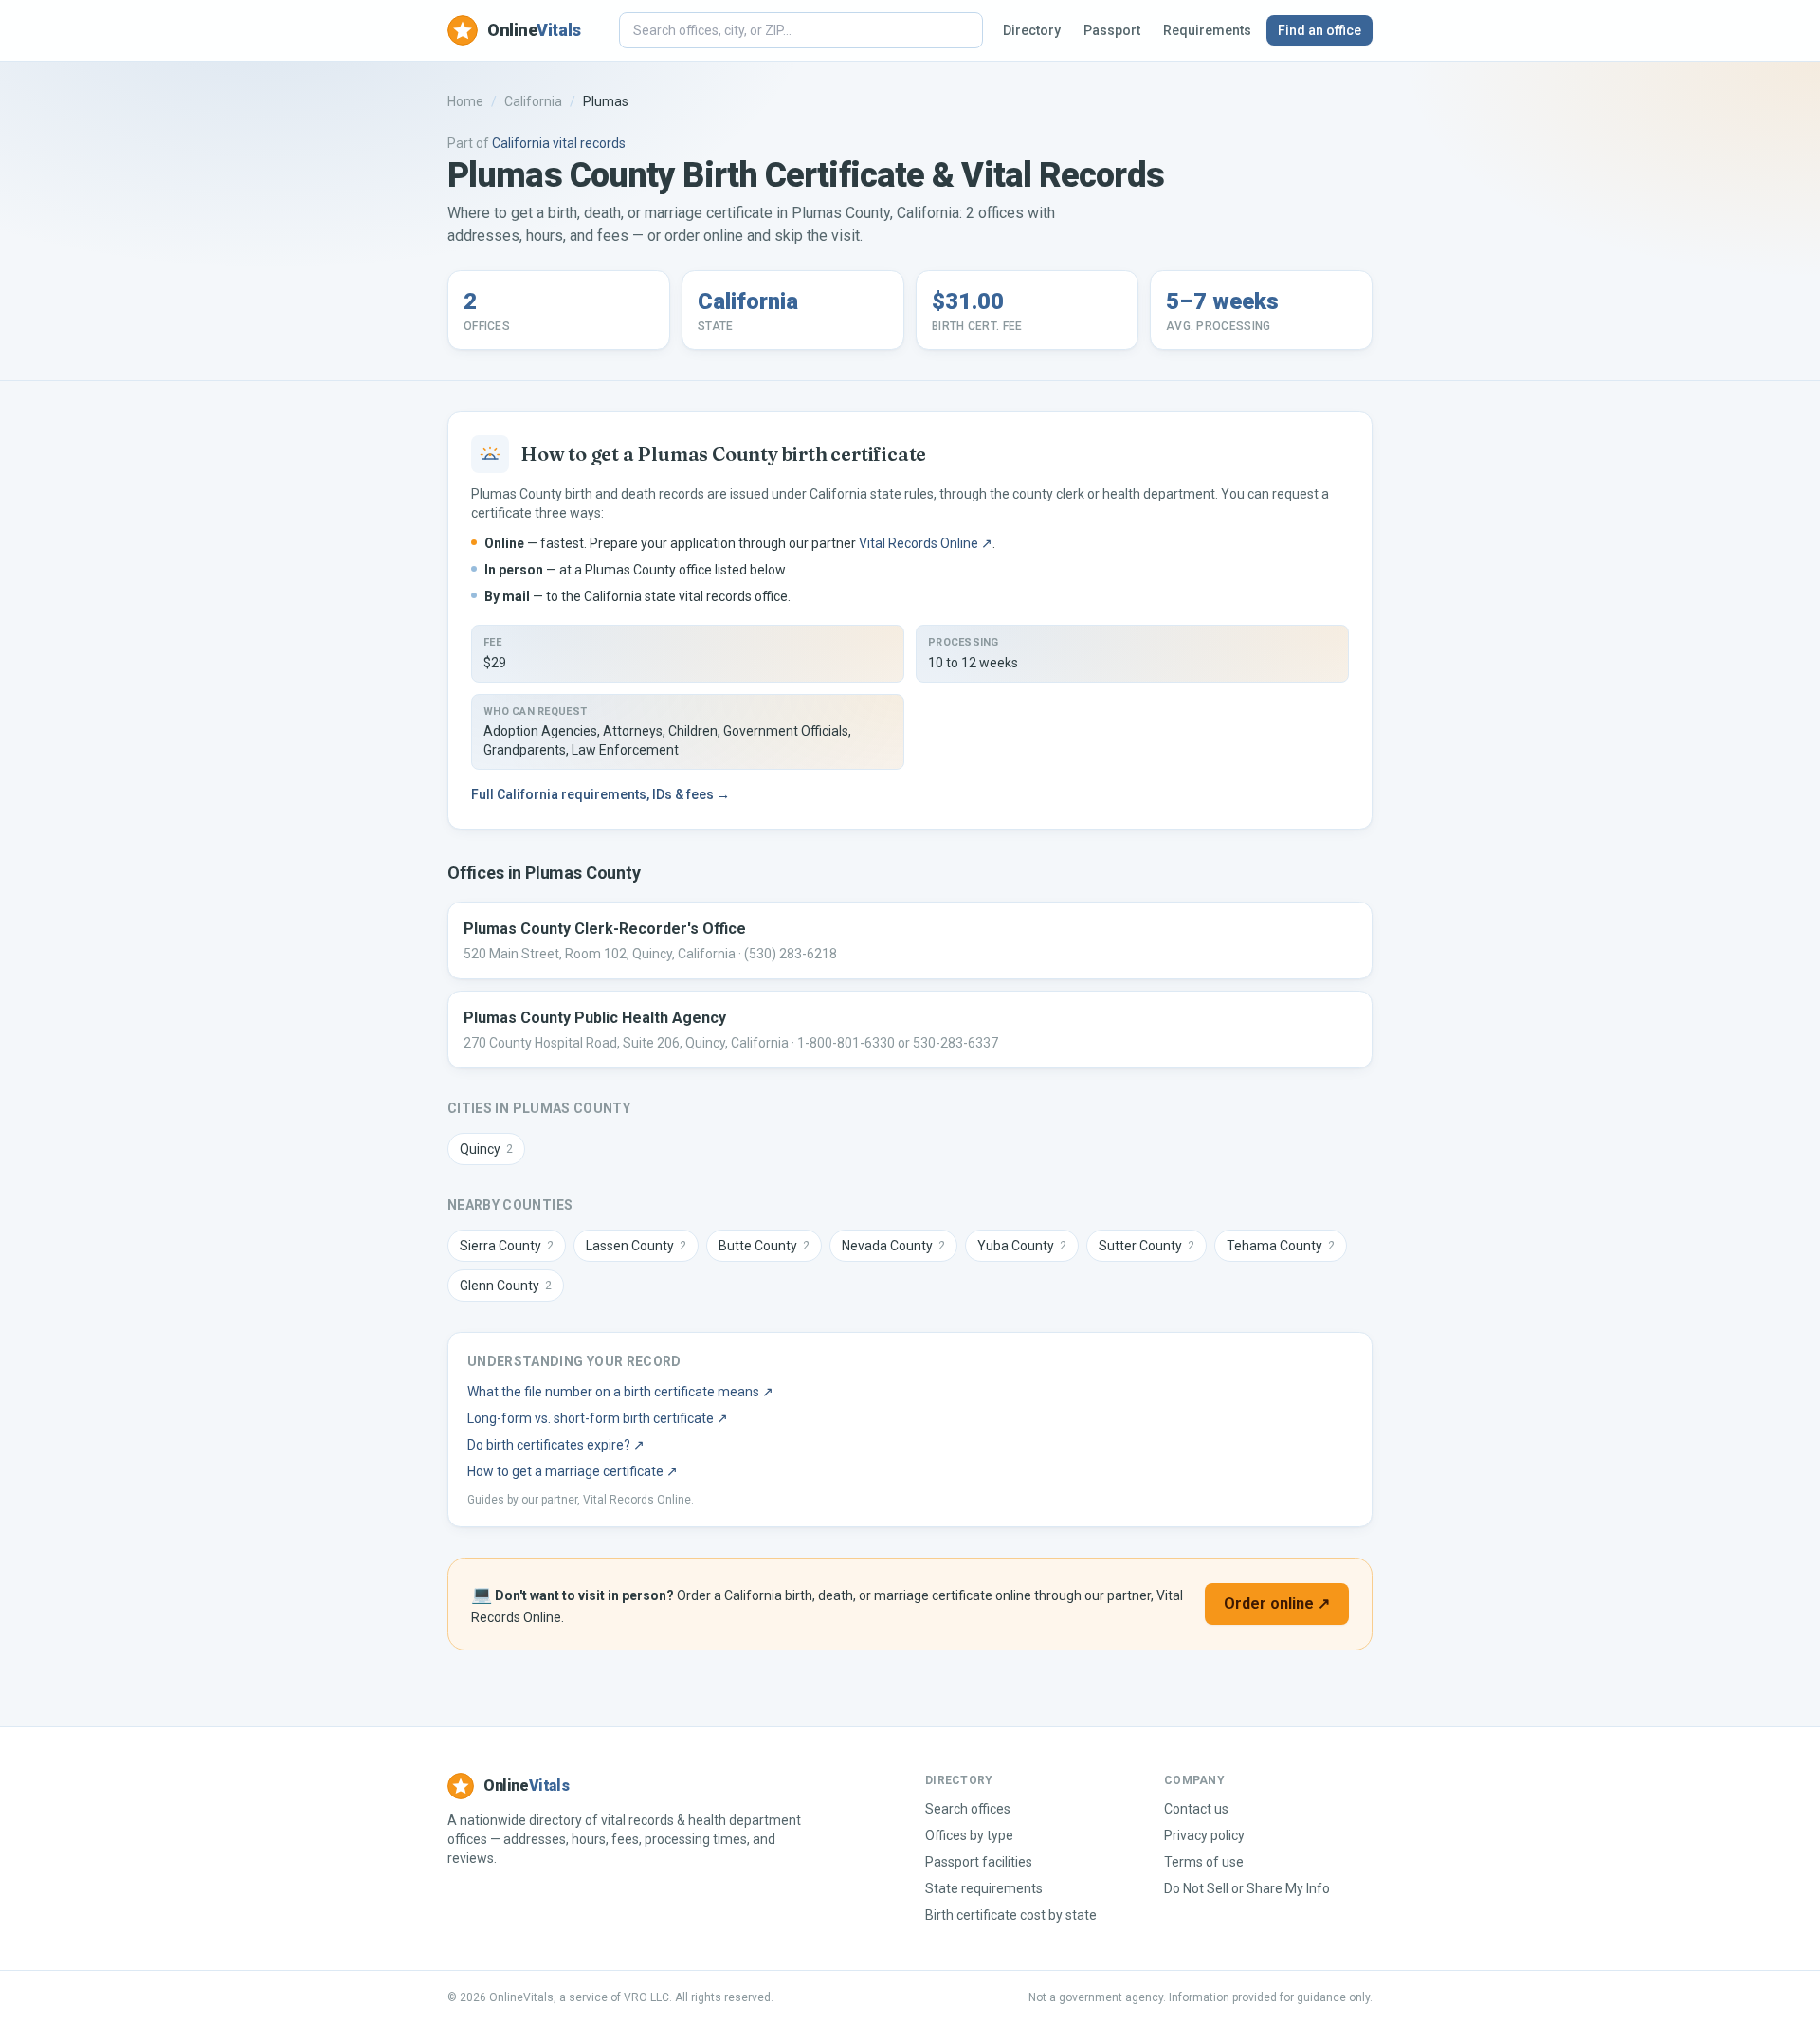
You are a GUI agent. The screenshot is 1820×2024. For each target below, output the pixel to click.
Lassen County (636, 1246)
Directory (1032, 30)
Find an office (1319, 30)
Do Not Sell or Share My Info (1247, 1888)
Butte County (764, 1246)
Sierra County (507, 1246)
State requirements (984, 1888)
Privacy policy (1204, 1835)
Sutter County (1147, 1246)
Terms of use (1204, 1862)
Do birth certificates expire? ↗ (556, 1445)
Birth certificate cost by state (1011, 1915)
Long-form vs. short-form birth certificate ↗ (598, 1418)
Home (465, 101)
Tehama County (1281, 1246)
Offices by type (969, 1835)
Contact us (1196, 1809)
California (533, 101)
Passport (1112, 30)
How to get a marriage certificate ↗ (573, 1471)
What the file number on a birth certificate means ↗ (620, 1392)
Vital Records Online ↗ (926, 543)
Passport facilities (979, 1862)
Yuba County (1022, 1246)
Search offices (968, 1809)
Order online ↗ (1277, 1604)
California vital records (559, 143)
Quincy (486, 1149)
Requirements (1207, 30)
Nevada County (893, 1246)
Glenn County (506, 1286)
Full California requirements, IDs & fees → (601, 794)
